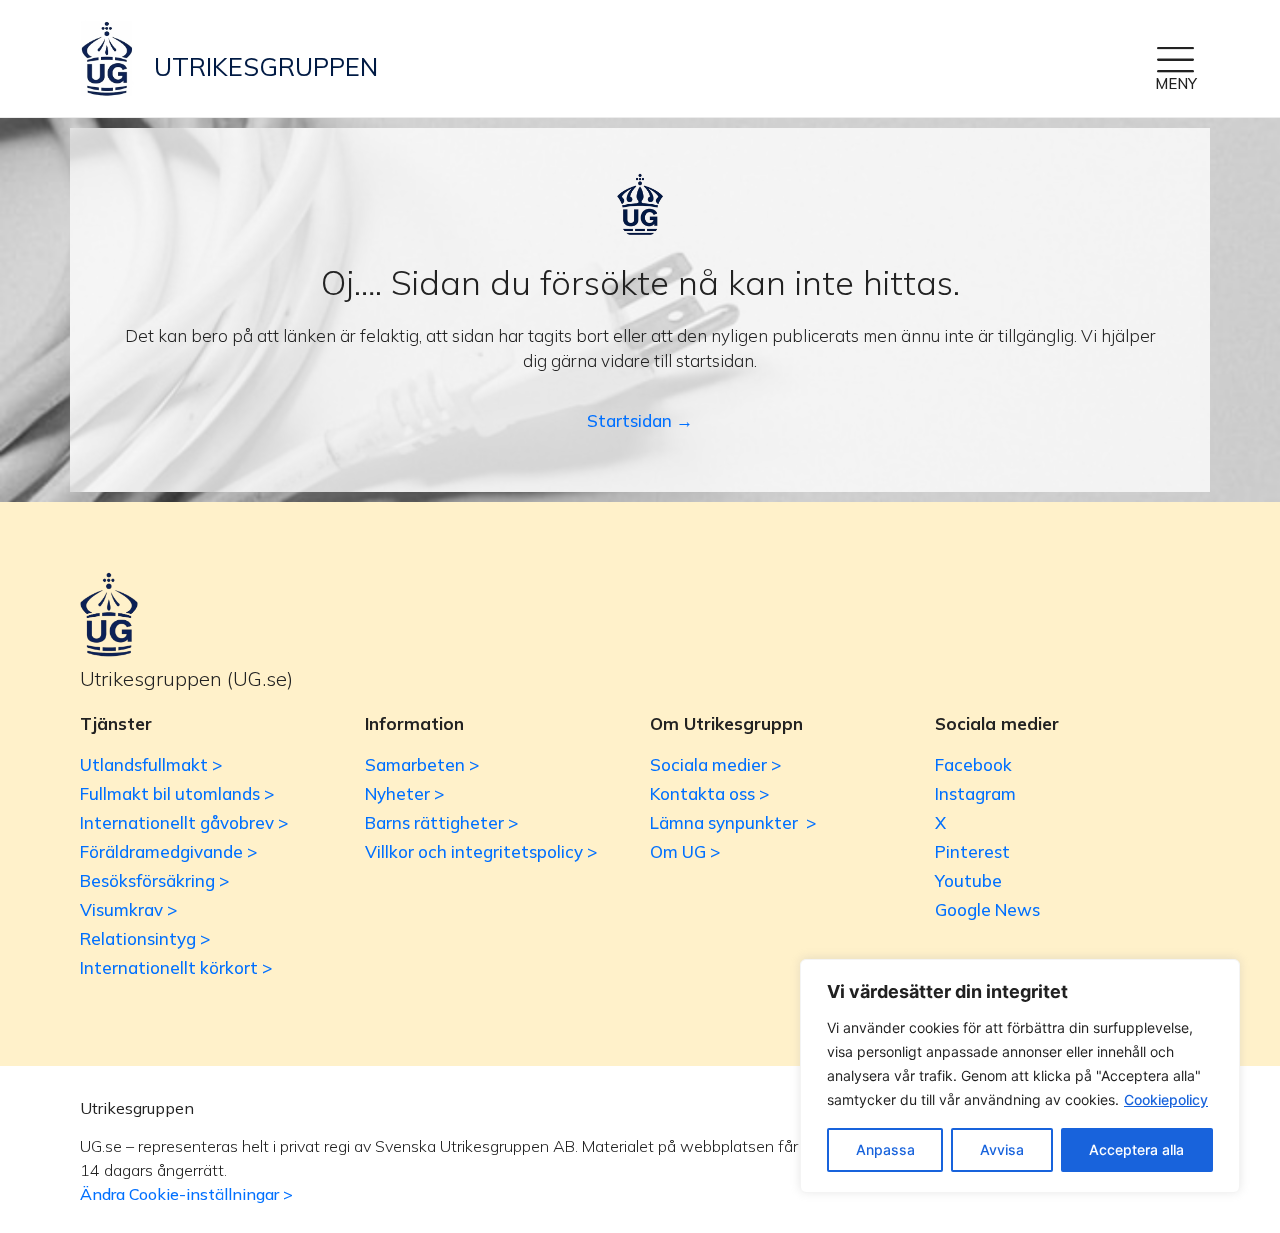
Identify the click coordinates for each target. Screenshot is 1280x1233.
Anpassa (885, 1149)
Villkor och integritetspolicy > (481, 851)
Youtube (968, 880)
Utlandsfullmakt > (151, 764)
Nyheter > (404, 793)
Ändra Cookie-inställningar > (186, 1194)
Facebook (973, 764)
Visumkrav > (128, 909)
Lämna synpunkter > (733, 822)
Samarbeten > (422, 764)
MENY (1176, 83)
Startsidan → (640, 420)
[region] (1020, 1076)
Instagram (975, 793)
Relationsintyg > (145, 938)
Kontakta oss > (709, 793)
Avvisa (1002, 1149)
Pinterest (972, 851)
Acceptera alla (1136, 1149)
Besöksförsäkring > (154, 880)
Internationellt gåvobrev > (184, 822)
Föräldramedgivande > (168, 851)
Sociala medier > (715, 764)
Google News (987, 909)
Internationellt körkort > (176, 967)
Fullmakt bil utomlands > (177, 793)
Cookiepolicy (1166, 1099)
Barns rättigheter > (441, 822)
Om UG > (685, 851)
